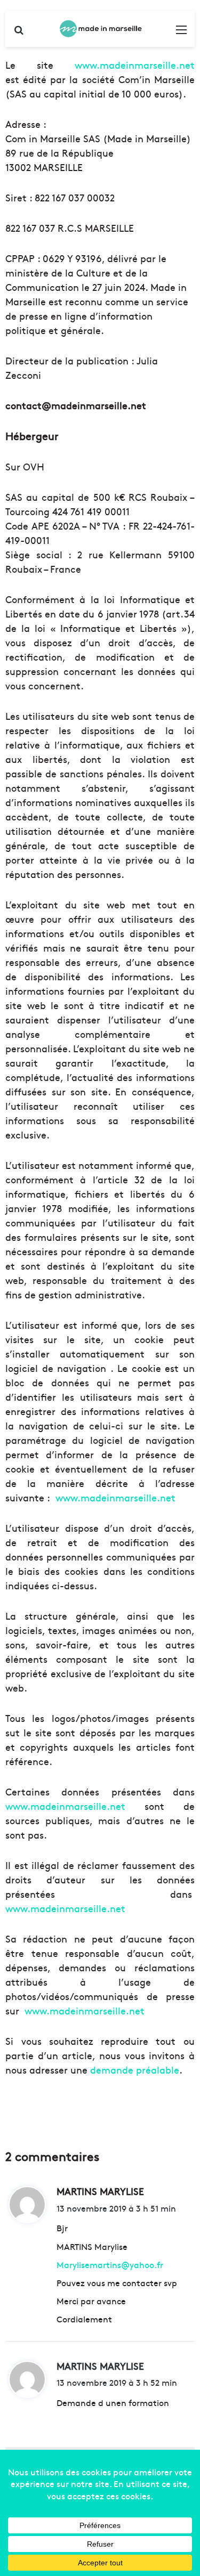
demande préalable (135, 2070)
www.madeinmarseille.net (135, 65)
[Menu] (181, 33)
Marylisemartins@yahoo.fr (110, 2264)
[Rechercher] (19, 33)
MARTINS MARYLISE (100, 2366)
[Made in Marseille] (100, 29)
